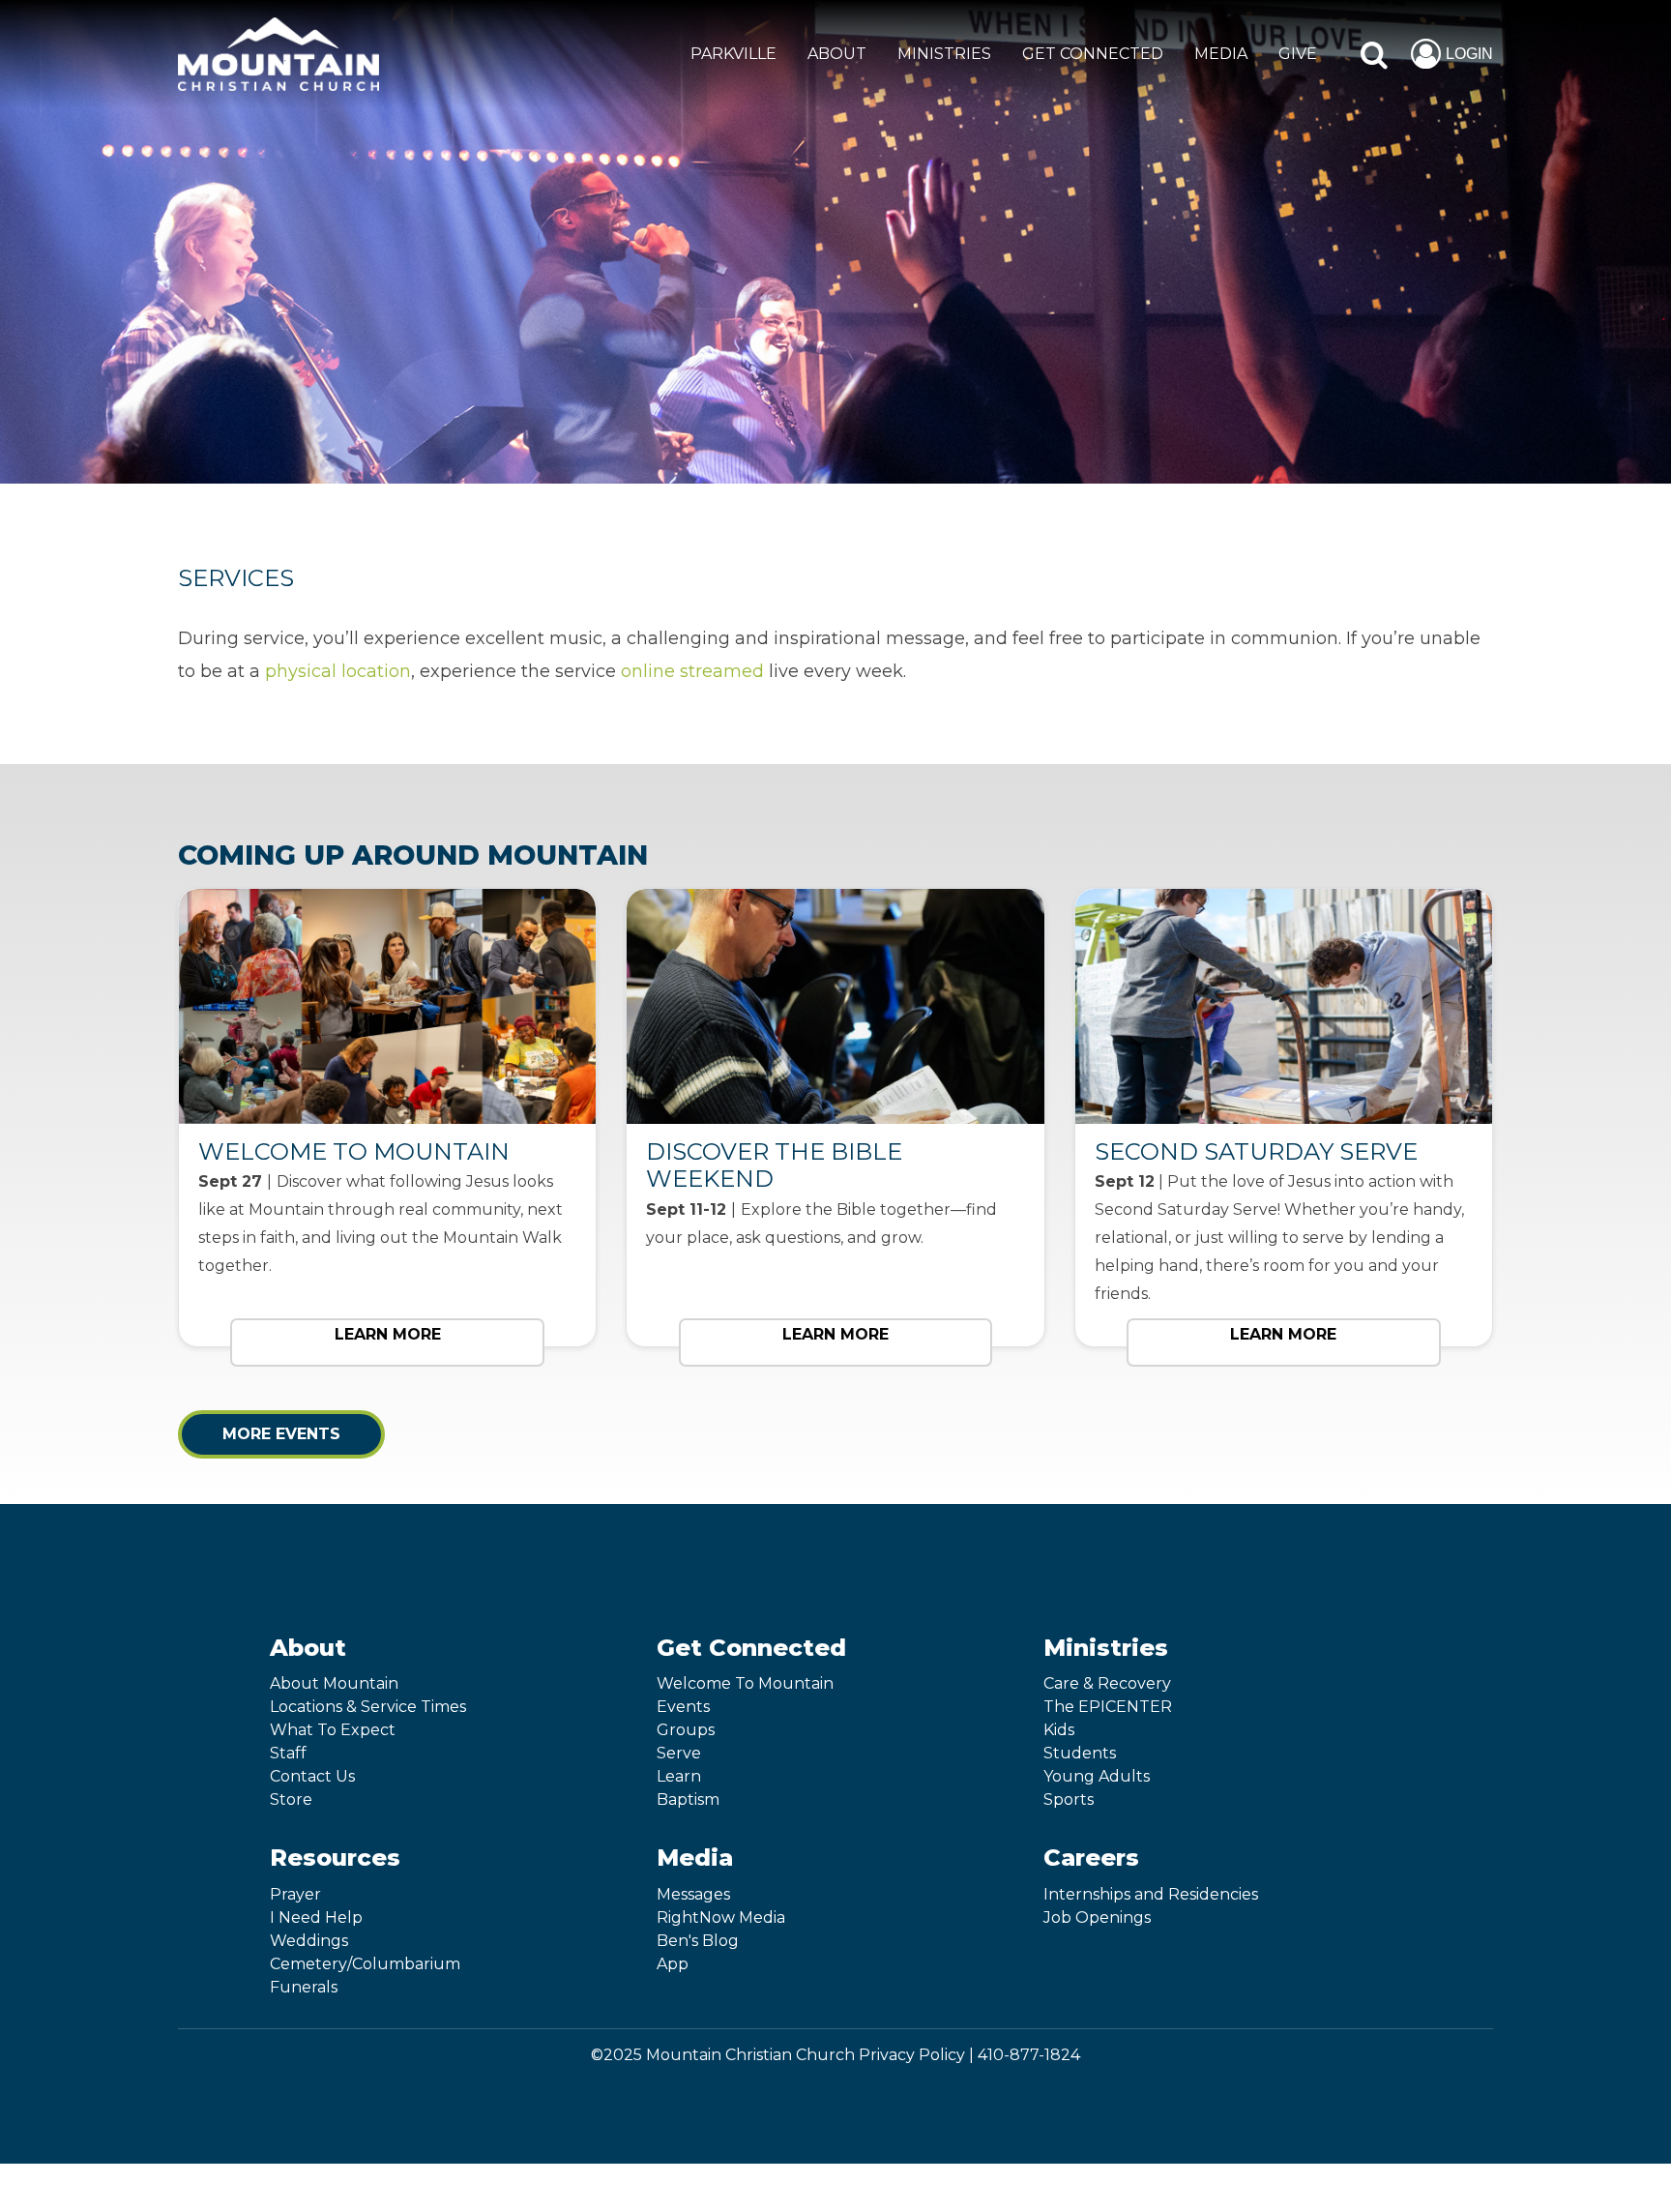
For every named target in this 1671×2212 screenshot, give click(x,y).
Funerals (304, 1987)
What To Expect (333, 1730)
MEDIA (1221, 54)
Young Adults (1097, 1776)
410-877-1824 (1029, 2055)
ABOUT (837, 54)
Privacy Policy (912, 2055)
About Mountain (334, 1683)
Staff (288, 1753)
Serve (679, 1753)
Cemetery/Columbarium (365, 1964)
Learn (679, 1776)
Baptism (688, 1799)
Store (291, 1799)
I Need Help (316, 1917)
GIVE (1298, 54)
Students (1080, 1753)
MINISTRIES (944, 54)
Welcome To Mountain (745, 1683)
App (673, 1964)
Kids (1059, 1730)
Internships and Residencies (1151, 1894)
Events (683, 1707)
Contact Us (312, 1776)
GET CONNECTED (1093, 54)
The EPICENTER (1108, 1707)
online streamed (692, 671)
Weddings (309, 1941)
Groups (686, 1730)
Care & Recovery (1107, 1683)
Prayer (295, 1894)
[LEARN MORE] (387, 1371)
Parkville (733, 54)
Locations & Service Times (368, 1707)
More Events (281, 1434)
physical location (338, 671)
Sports (1069, 1799)
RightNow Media (721, 1917)
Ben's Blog (698, 1941)
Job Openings (1097, 1917)
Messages (693, 1894)
